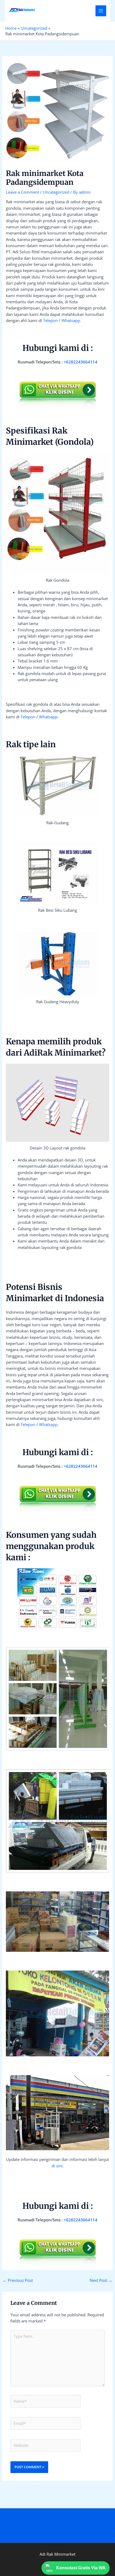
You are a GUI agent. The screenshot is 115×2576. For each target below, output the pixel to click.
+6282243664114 (80, 362)
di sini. (58, 2166)
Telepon (50, 320)
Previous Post (18, 2280)
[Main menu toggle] (101, 11)
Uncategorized (56, 192)
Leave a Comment (22, 192)
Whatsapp (71, 320)
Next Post (101, 2280)
